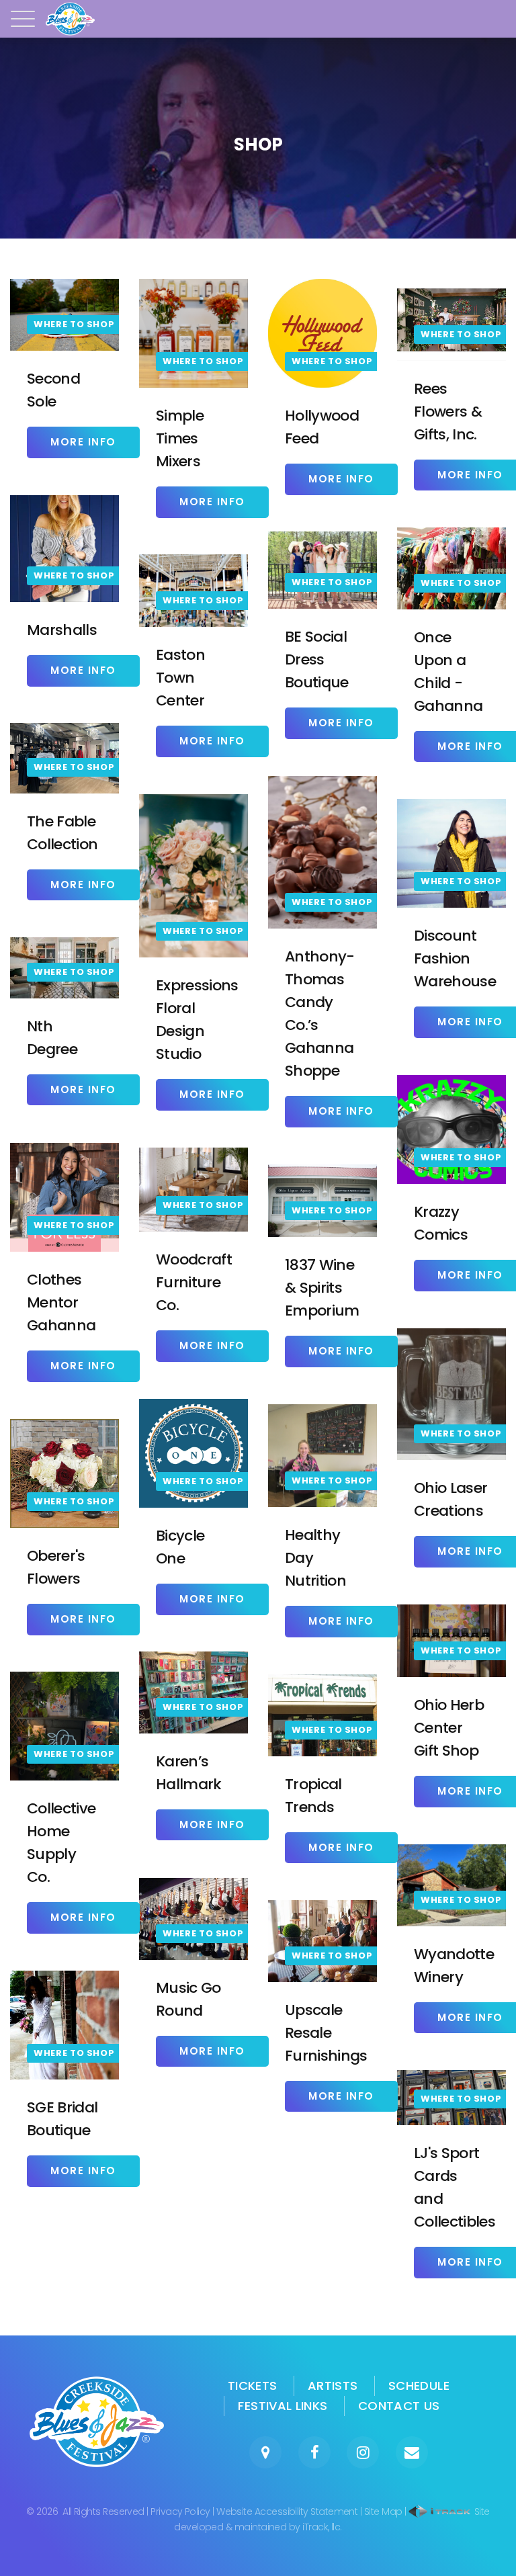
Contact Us (399, 2406)
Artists (333, 2386)
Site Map (383, 2511)
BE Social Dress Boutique (317, 659)
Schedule (419, 2386)
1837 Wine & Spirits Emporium (322, 1288)
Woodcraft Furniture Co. (194, 1282)
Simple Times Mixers (180, 438)
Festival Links (283, 2406)
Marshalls (62, 630)
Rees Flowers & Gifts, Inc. (448, 412)
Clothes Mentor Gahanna (61, 1302)
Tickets (253, 2386)
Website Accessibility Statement (287, 2511)
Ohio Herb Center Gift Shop (449, 1728)
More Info (83, 442)
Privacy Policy (180, 2511)
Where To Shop (74, 324)
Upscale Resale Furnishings (326, 2033)
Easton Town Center (180, 678)
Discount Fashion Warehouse (455, 958)
